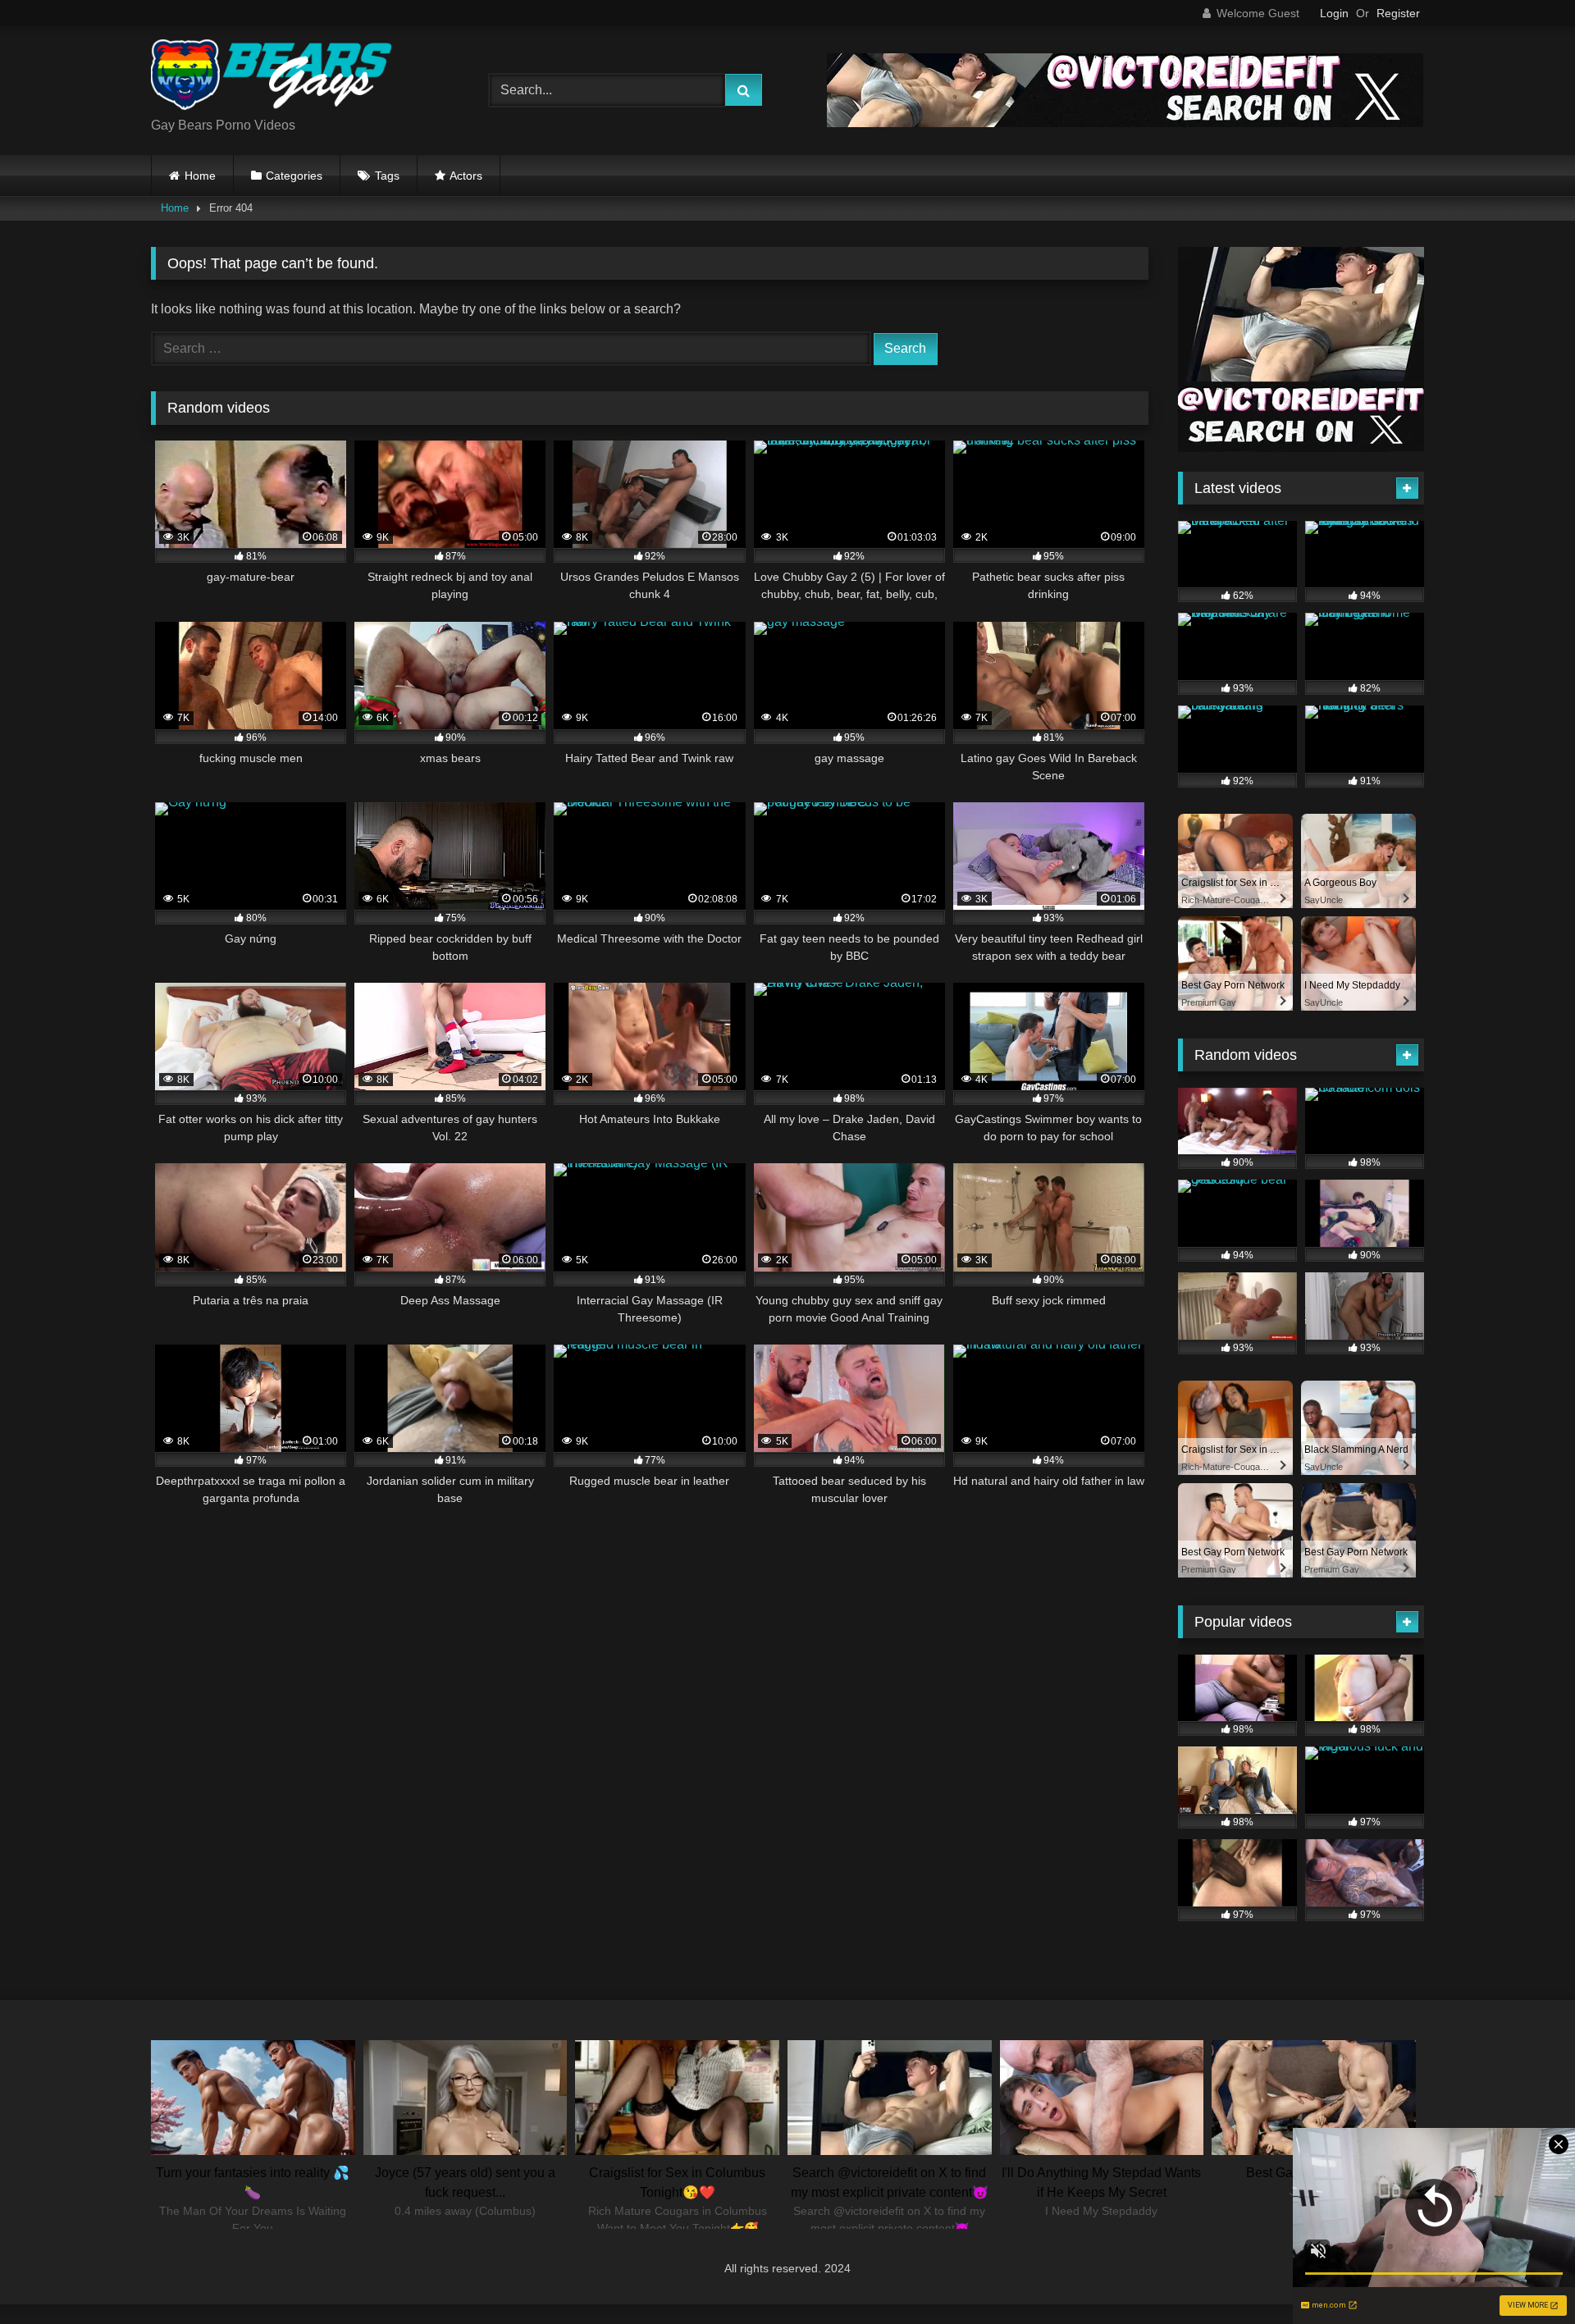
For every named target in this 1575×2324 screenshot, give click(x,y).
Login (1334, 13)
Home (200, 176)
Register (1398, 13)
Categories (294, 176)
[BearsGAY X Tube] (274, 78)
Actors (466, 176)
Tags (387, 176)
